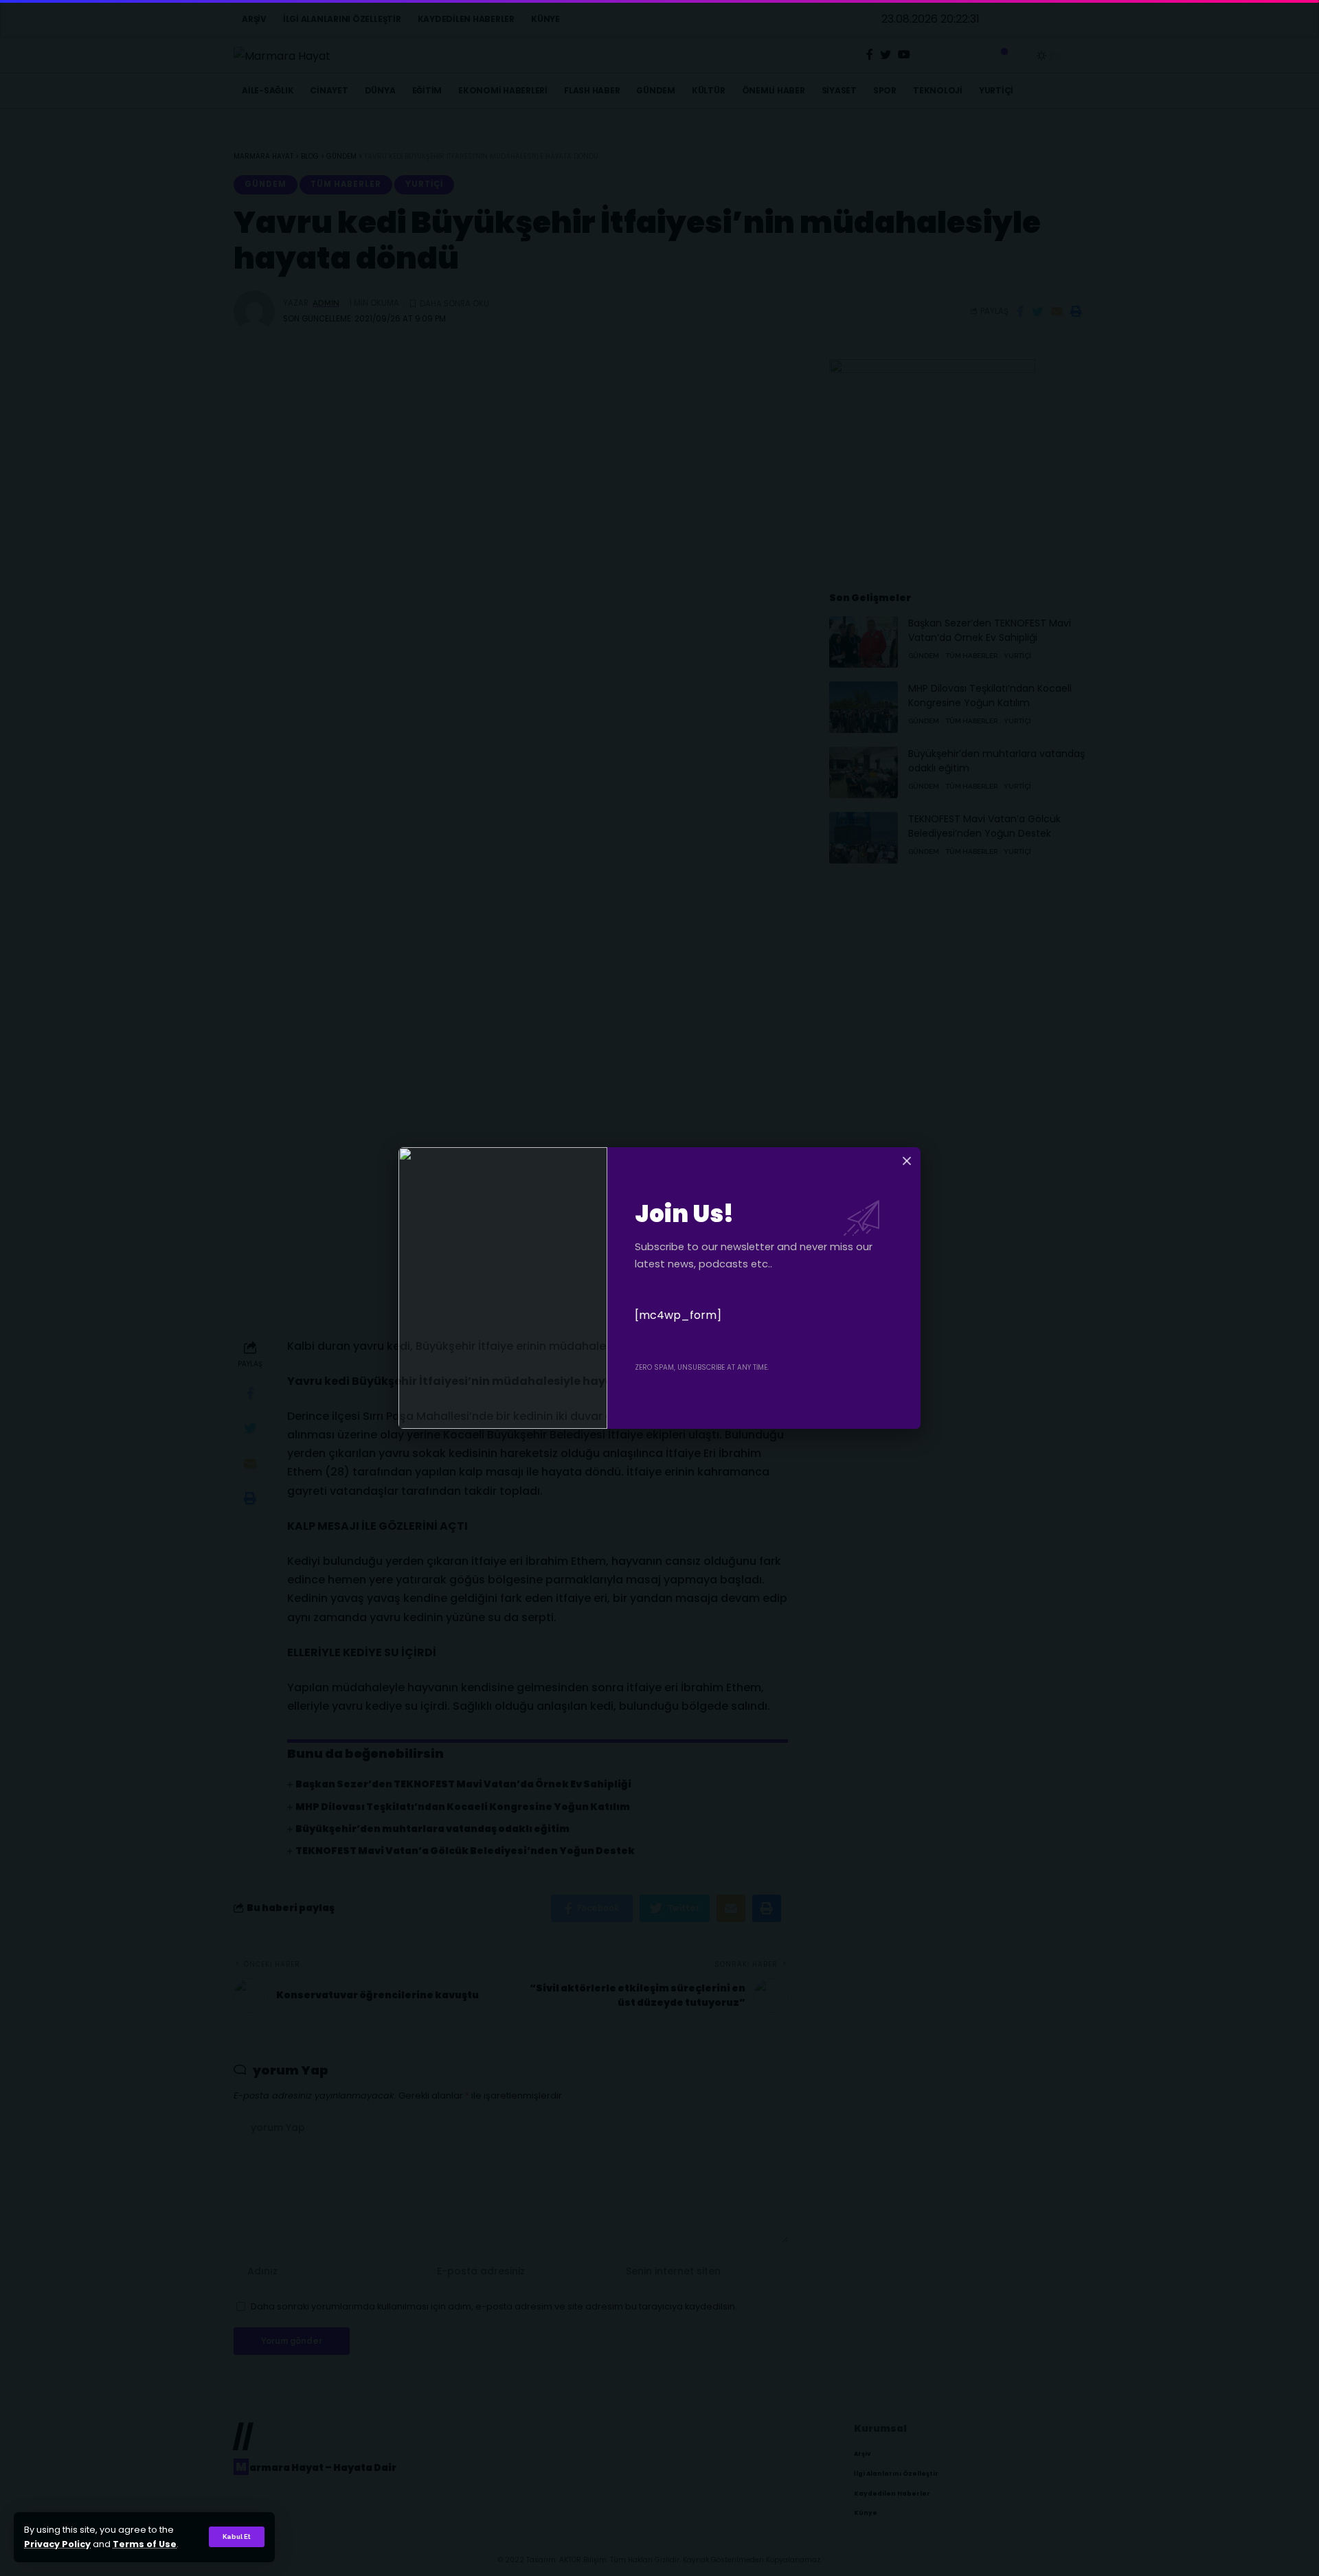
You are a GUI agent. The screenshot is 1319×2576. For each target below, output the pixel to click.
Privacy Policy (57, 2544)
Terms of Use (145, 2544)
